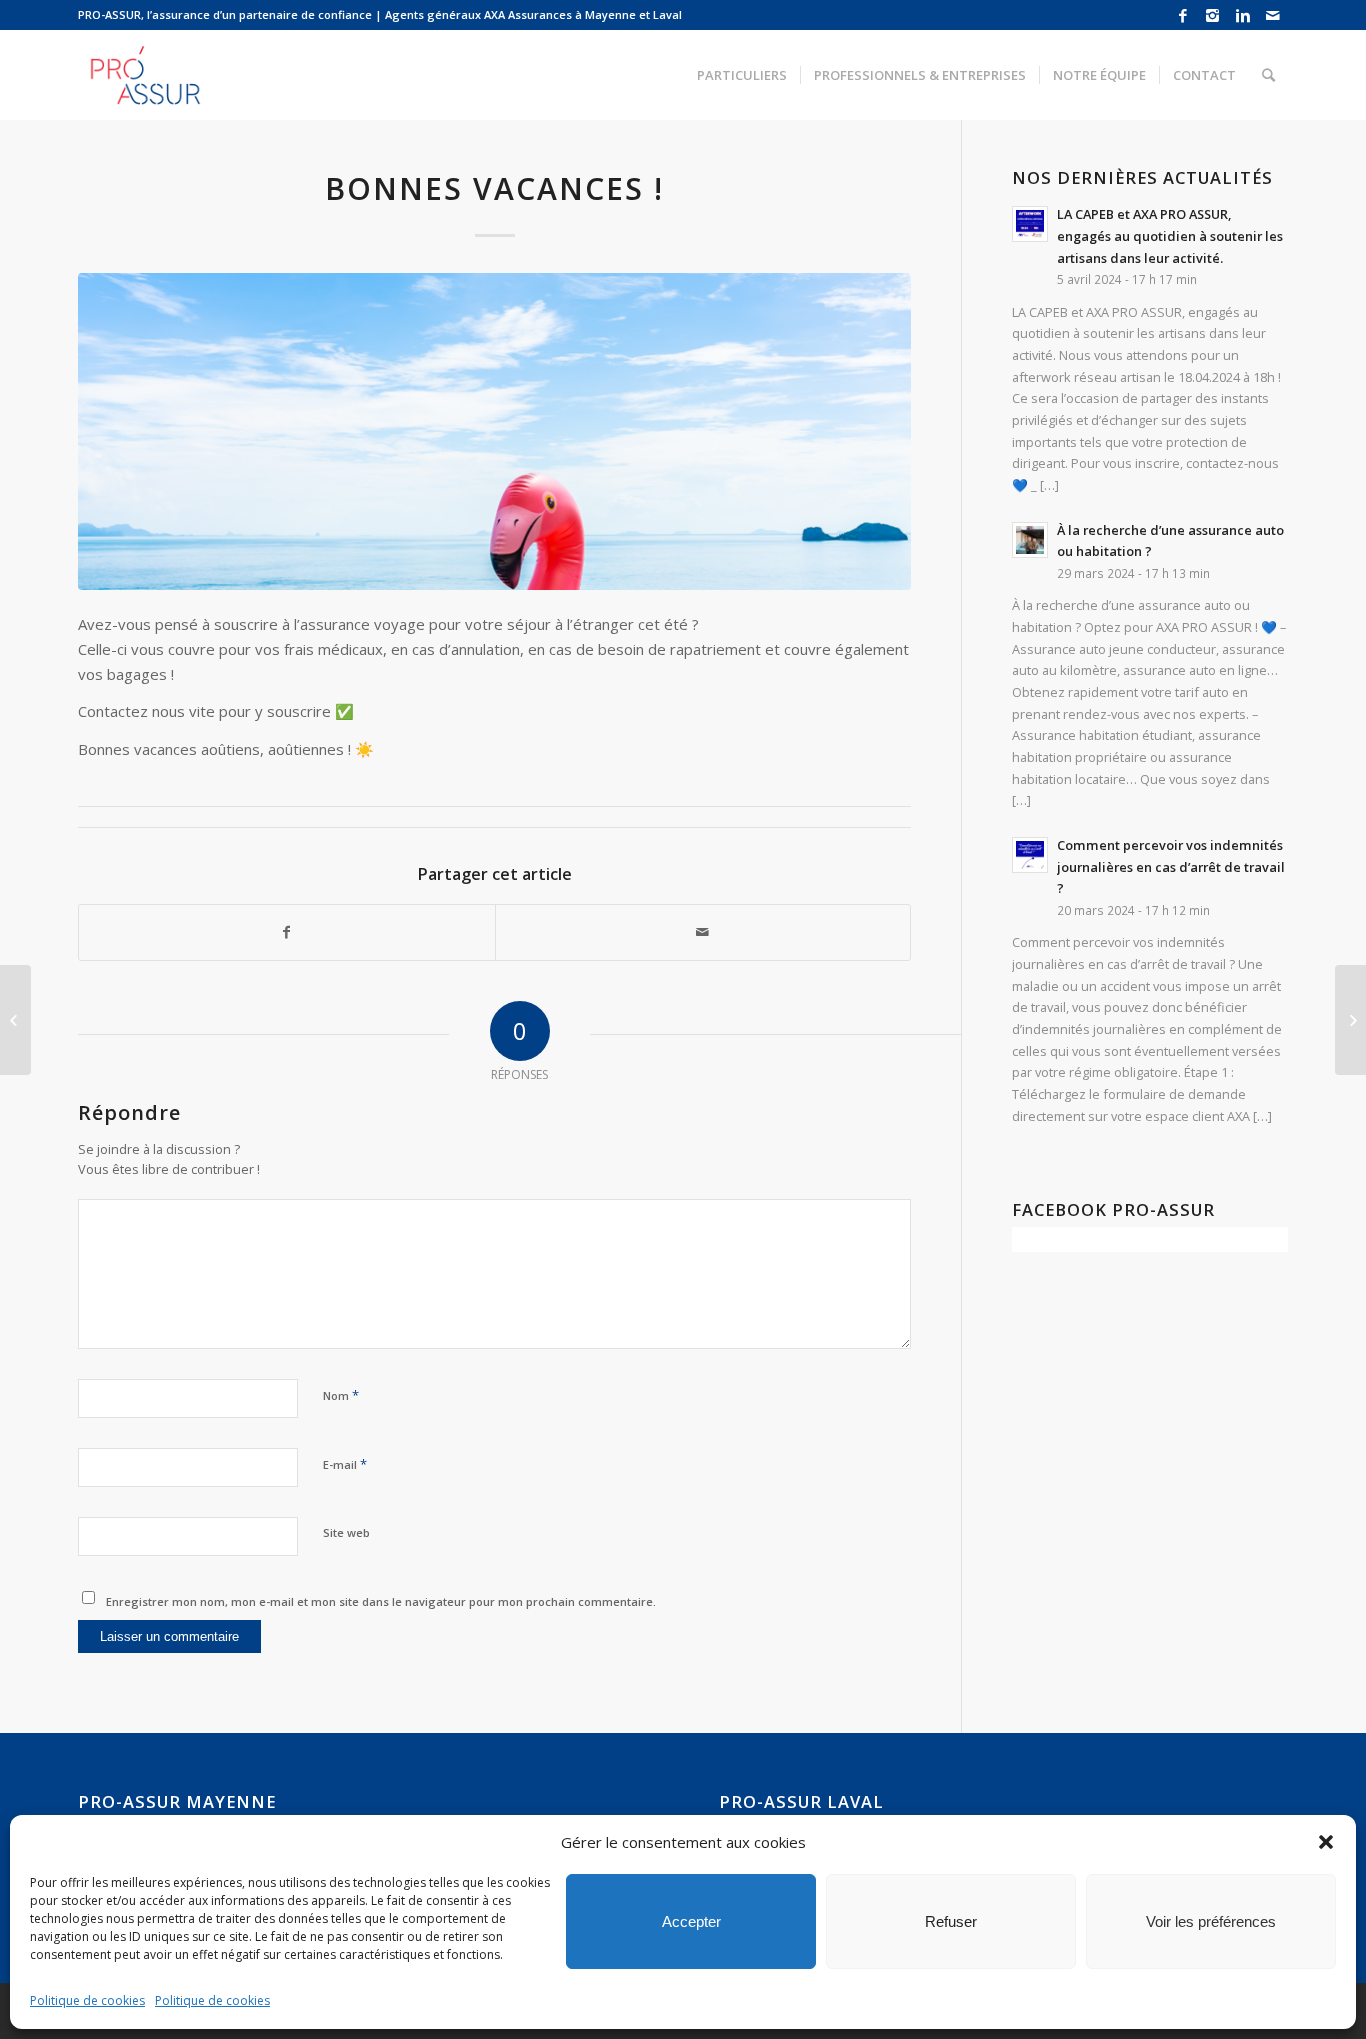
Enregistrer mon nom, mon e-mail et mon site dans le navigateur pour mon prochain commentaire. (381, 1601)
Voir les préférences (1211, 1921)
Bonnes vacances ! (494, 188)
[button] (1326, 1842)
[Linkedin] (1242, 15)
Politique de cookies (87, 2000)
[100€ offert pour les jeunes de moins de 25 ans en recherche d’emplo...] (1350, 1020)
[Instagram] (1212, 15)
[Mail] (1273, 15)
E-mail (345, 1464)
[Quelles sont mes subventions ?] (15, 1020)
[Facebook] (1182, 15)
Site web (346, 1532)
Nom (341, 1395)
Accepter (691, 1921)
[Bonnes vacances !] (494, 431)
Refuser (951, 1921)
